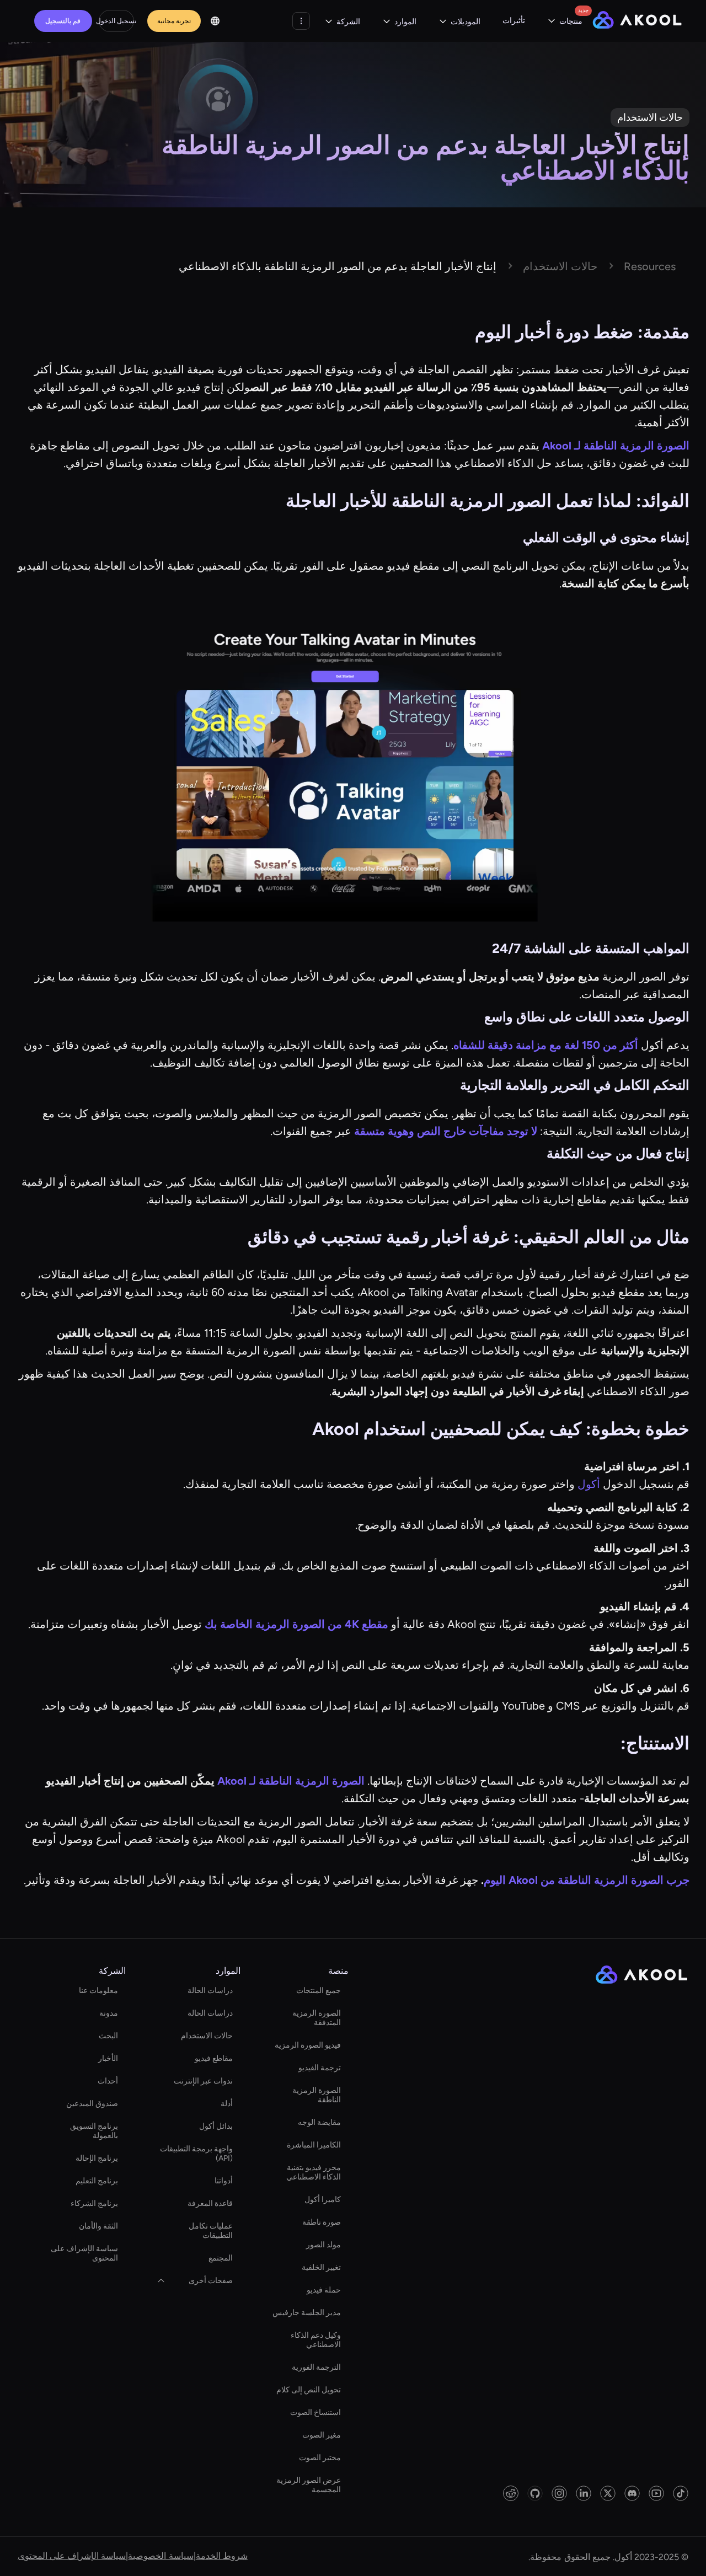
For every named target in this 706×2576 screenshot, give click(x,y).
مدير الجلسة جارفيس (307, 2313)
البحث (108, 2036)
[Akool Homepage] (637, 21)
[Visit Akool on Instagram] (559, 2493)
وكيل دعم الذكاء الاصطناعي (316, 2340)
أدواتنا (224, 2181)
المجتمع (221, 2258)
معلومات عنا (98, 1991)
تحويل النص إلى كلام (309, 2390)
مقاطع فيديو (214, 2058)
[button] (565, 21)
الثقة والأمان (98, 2226)
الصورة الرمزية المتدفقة (317, 2018)
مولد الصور (323, 2245)
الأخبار (108, 2058)
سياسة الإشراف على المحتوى (84, 2253)
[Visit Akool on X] (608, 2493)
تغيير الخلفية (321, 2267)
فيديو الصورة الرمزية (308, 2045)
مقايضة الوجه (319, 2122)
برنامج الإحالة (97, 2158)
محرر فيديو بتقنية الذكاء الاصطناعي (314, 2172)
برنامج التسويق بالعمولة (94, 2131)
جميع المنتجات (319, 1991)
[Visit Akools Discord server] (632, 2493)
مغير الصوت (322, 2435)
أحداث (108, 2081)
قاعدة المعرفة (210, 2203)
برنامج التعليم (97, 2181)
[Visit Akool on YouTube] (656, 2493)
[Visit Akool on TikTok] (681, 2493)
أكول (590, 1484)
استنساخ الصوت (315, 2412)
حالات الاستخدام (207, 2036)
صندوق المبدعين (92, 2104)
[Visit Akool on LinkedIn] (584, 2493)
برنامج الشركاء (94, 2203)
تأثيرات (514, 21)
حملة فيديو (324, 2290)
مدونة (109, 2013)
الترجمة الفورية (316, 2367)
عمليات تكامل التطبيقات (211, 2231)
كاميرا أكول (323, 2200)
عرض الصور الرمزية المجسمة (309, 2485)
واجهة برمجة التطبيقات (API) (196, 2154)
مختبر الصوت (320, 2458)
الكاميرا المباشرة (314, 2145)
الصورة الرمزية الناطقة (317, 2095)
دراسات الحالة (210, 1991)
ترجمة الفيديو (320, 2068)
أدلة (227, 2104)
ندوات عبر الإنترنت (203, 2081)
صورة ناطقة (322, 2222)
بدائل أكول (216, 2126)
